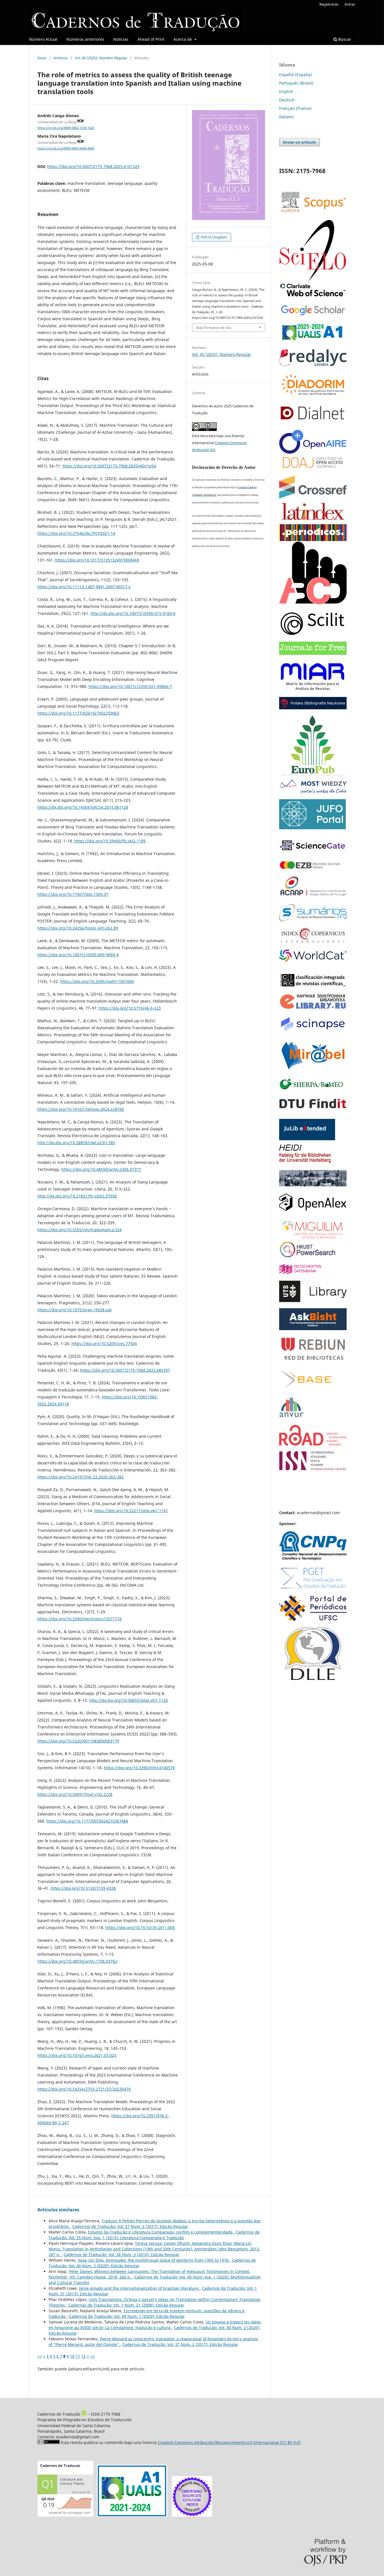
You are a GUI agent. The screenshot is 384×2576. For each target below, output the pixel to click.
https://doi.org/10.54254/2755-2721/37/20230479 (84, 2089)
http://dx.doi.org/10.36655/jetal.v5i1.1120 (128, 1700)
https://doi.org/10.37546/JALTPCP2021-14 (76, 533)
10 (72, 2356)
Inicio (42, 58)
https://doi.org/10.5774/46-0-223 (130, 1008)
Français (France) (295, 108)
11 (78, 2356)
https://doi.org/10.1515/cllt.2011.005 (140, 1928)
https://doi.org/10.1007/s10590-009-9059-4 (78, 955)
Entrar (350, 4)
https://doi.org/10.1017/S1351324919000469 (97, 560)
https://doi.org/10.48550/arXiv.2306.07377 (101, 1169)
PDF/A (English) (214, 237)
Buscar (344, 39)
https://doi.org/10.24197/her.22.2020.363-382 (81, 1477)
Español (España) (295, 75)
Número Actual (43, 39)
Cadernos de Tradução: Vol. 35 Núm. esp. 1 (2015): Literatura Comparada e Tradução (154, 2235)
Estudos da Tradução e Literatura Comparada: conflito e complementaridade (161, 2232)
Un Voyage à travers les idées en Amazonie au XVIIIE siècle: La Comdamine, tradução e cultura (155, 2325)
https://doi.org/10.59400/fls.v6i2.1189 (110, 841)
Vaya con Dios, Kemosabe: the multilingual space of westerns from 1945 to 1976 (154, 2260)
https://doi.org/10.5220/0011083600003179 (78, 1741)
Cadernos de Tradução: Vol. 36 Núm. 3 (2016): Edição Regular (121, 2254)
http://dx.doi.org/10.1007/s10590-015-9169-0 (133, 613)
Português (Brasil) (296, 83)
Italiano (286, 117)
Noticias (121, 39)
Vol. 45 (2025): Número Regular (101, 58)
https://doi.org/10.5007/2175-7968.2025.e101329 (93, 166)
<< (40, 2356)
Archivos (61, 58)
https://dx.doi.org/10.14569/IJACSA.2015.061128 (83, 807)
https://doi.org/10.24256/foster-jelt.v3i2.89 (78, 928)
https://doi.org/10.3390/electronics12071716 (80, 1619)
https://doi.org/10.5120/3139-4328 (83, 1888)
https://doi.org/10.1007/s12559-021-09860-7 (130, 686)
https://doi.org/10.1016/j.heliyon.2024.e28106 (81, 1109)
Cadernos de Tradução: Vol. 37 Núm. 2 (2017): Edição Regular (180, 2344)
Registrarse (329, 4)
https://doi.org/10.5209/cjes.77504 (104, 1343)
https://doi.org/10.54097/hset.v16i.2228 (75, 1794)
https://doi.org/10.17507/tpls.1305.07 (73, 894)
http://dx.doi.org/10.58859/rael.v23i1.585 (76, 1143)
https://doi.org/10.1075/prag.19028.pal (74, 1310)
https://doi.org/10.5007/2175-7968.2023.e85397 (125, 1370)
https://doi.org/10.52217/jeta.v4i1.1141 (131, 1511)
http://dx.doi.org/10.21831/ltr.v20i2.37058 (77, 1196)
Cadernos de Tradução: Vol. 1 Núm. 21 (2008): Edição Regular (126, 2305)
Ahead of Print (151, 39)
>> (92, 2356)
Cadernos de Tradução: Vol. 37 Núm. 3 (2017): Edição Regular (130, 2226)
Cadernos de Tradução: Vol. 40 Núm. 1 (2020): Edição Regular (127, 2316)
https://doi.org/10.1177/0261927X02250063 (78, 713)
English (286, 91)
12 (83, 2356)
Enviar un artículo (300, 142)
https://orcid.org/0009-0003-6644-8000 (66, 148)
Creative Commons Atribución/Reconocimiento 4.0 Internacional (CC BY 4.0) (229, 2442)
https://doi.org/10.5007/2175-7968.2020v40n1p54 (109, 466)
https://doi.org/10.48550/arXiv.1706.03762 (77, 1961)
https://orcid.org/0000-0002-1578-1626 (66, 128)
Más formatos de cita (214, 328)
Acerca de (183, 39)
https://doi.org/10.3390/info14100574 (139, 1768)
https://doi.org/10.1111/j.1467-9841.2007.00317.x (84, 587)
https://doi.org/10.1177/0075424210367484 (87, 1821)
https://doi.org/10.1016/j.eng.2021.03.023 (77, 2055)
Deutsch (287, 100)
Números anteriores (85, 39)
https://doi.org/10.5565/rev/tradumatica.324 (80, 1230)
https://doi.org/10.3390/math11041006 (97, 981)
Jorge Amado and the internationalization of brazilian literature (139, 2288)
